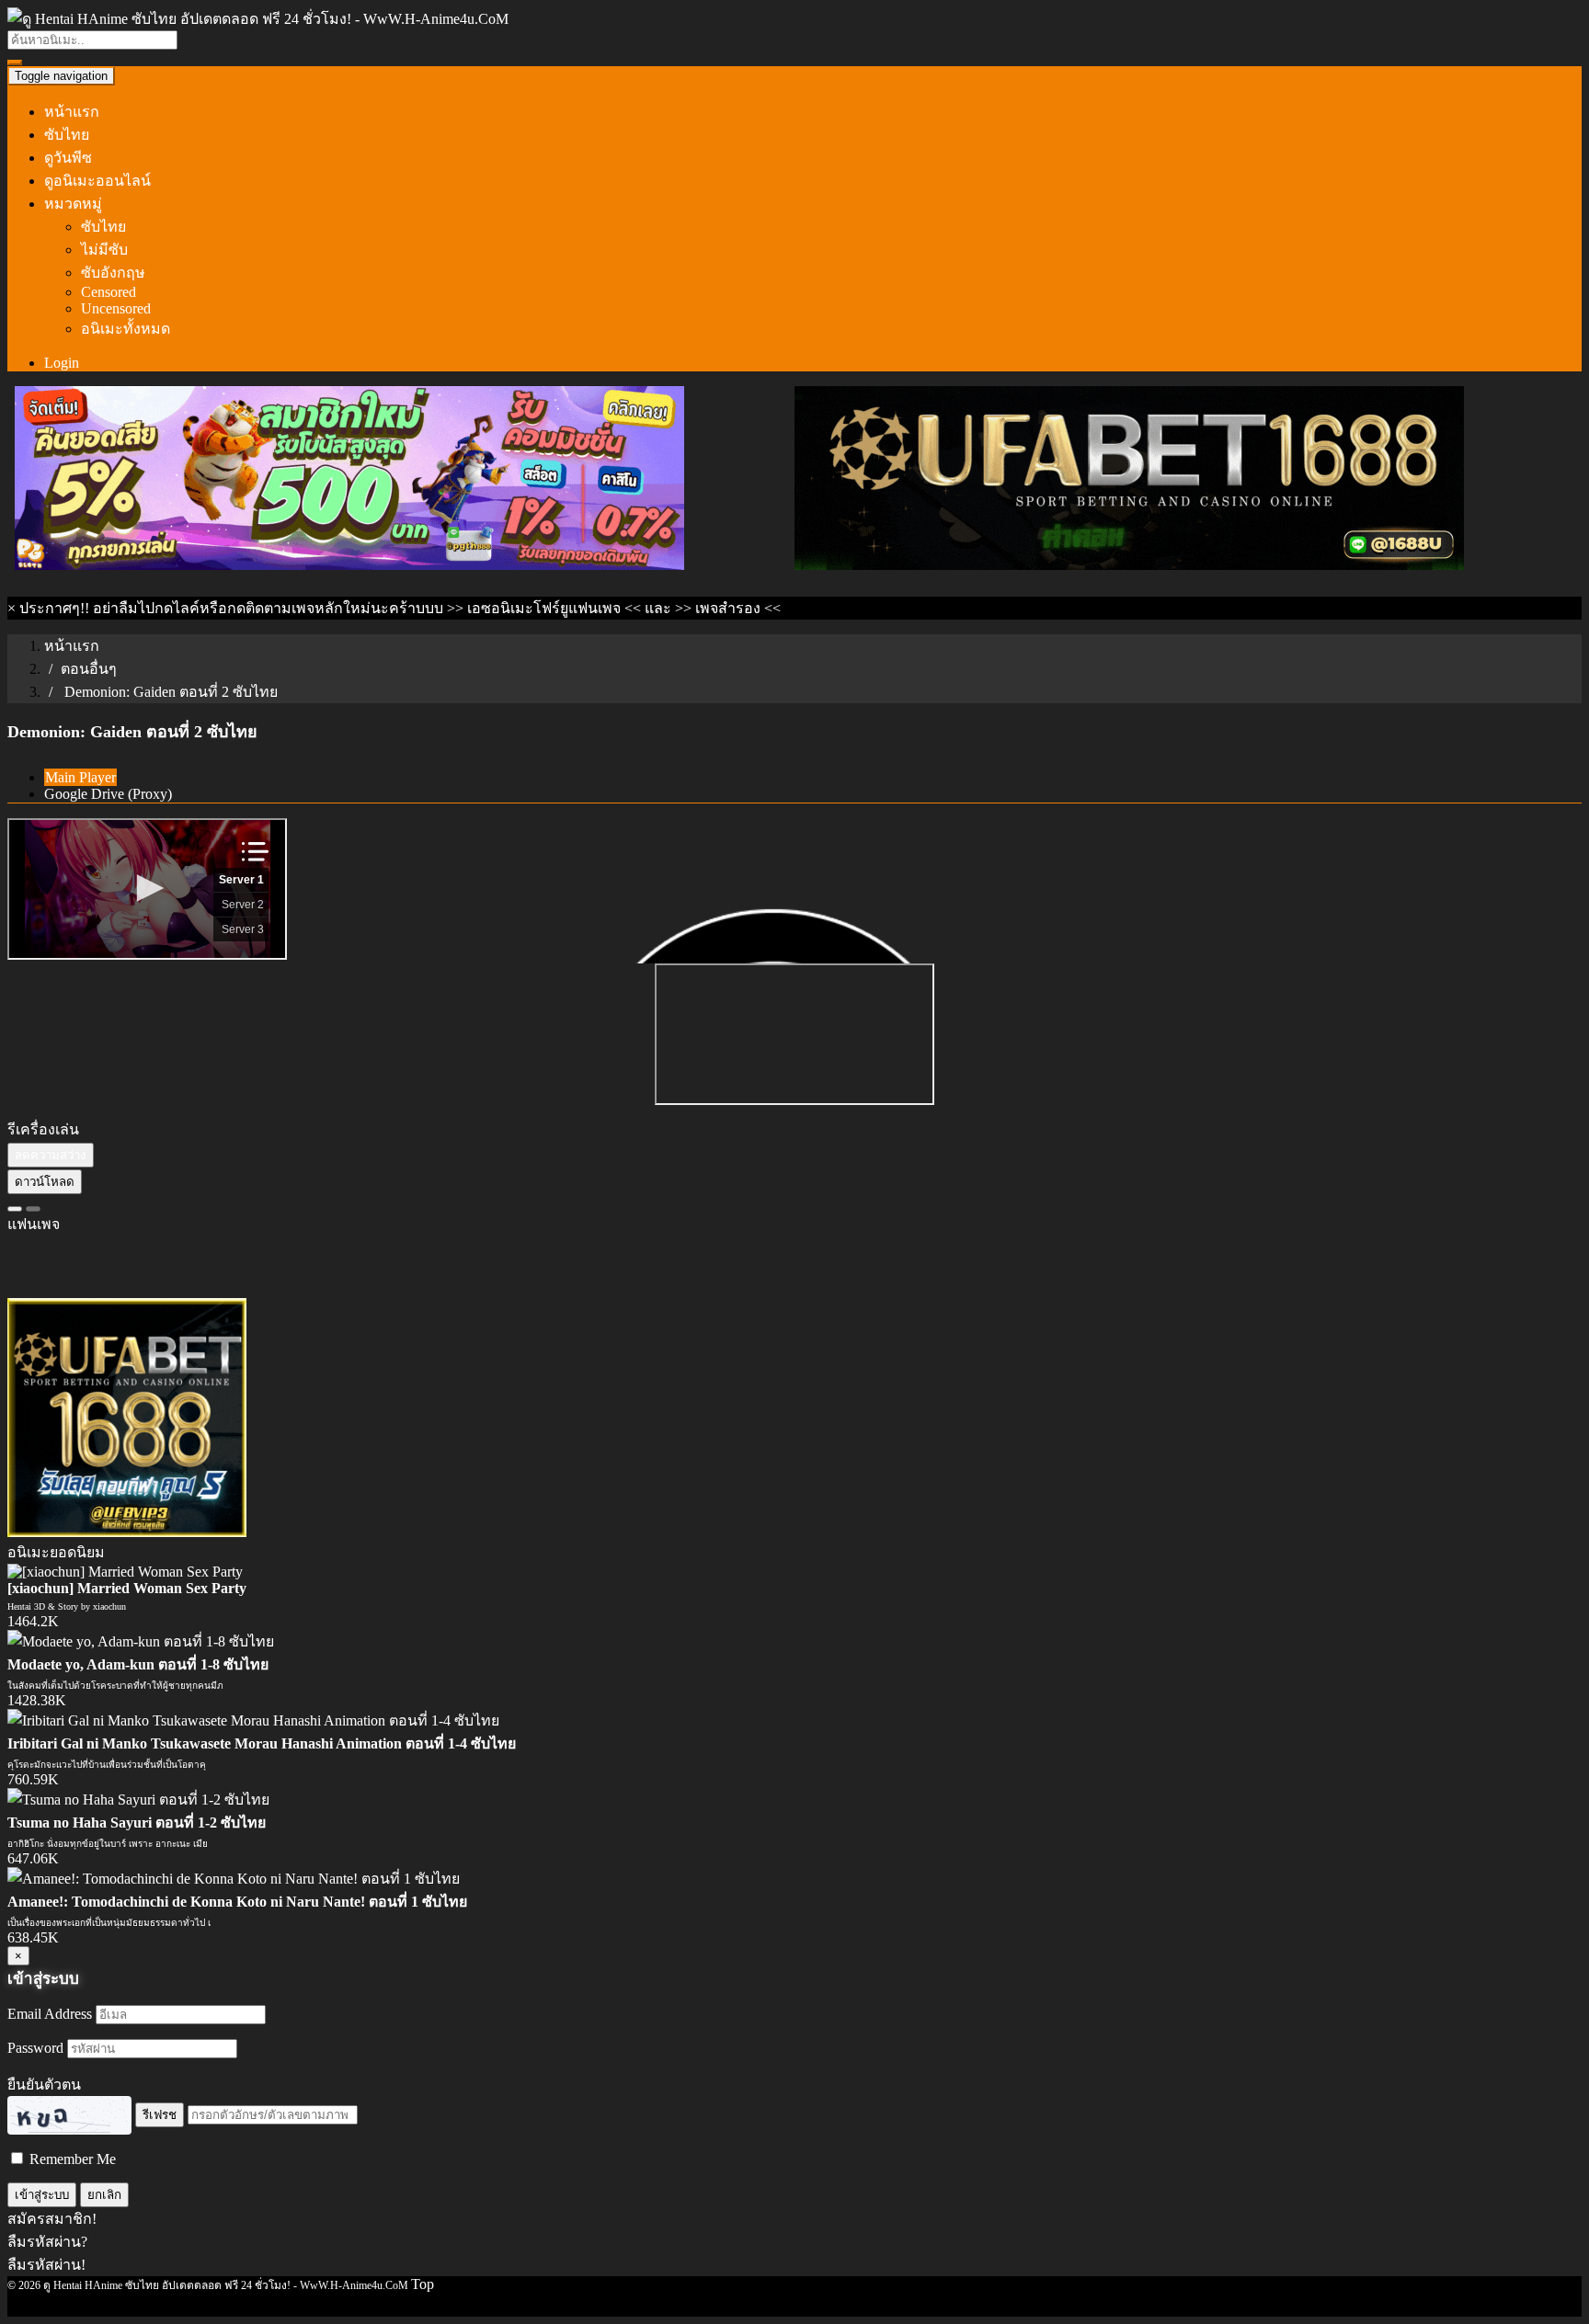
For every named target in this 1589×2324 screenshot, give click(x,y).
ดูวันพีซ (68, 158)
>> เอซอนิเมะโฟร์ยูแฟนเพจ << (544, 608)
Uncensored (116, 308)
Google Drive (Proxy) (108, 794)
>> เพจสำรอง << (728, 608)
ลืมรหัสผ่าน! (46, 2265)
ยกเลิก (104, 2195)
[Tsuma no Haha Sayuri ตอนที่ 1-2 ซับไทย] (138, 1800)
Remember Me (71, 2159)
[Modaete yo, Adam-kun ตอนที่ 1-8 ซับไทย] (141, 1641)
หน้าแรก (72, 112)
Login (62, 363)
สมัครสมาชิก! (52, 2219)
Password (35, 2048)
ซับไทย (67, 135)
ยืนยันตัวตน (44, 2085)
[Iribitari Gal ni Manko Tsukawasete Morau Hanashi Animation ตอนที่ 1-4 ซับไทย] (253, 1720)
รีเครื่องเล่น (43, 1129)
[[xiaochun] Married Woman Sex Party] (125, 1572)
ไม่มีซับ (104, 250)
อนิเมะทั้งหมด (126, 329)
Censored (109, 292)
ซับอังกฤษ (113, 273)
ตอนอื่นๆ (89, 669)
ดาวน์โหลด (45, 1182)
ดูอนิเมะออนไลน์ (97, 181)
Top (423, 2284)
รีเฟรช (160, 2115)
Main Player (80, 777)
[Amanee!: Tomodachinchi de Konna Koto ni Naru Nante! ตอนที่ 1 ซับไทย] (234, 1879)
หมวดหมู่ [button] (73, 204)
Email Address (50, 2014)
